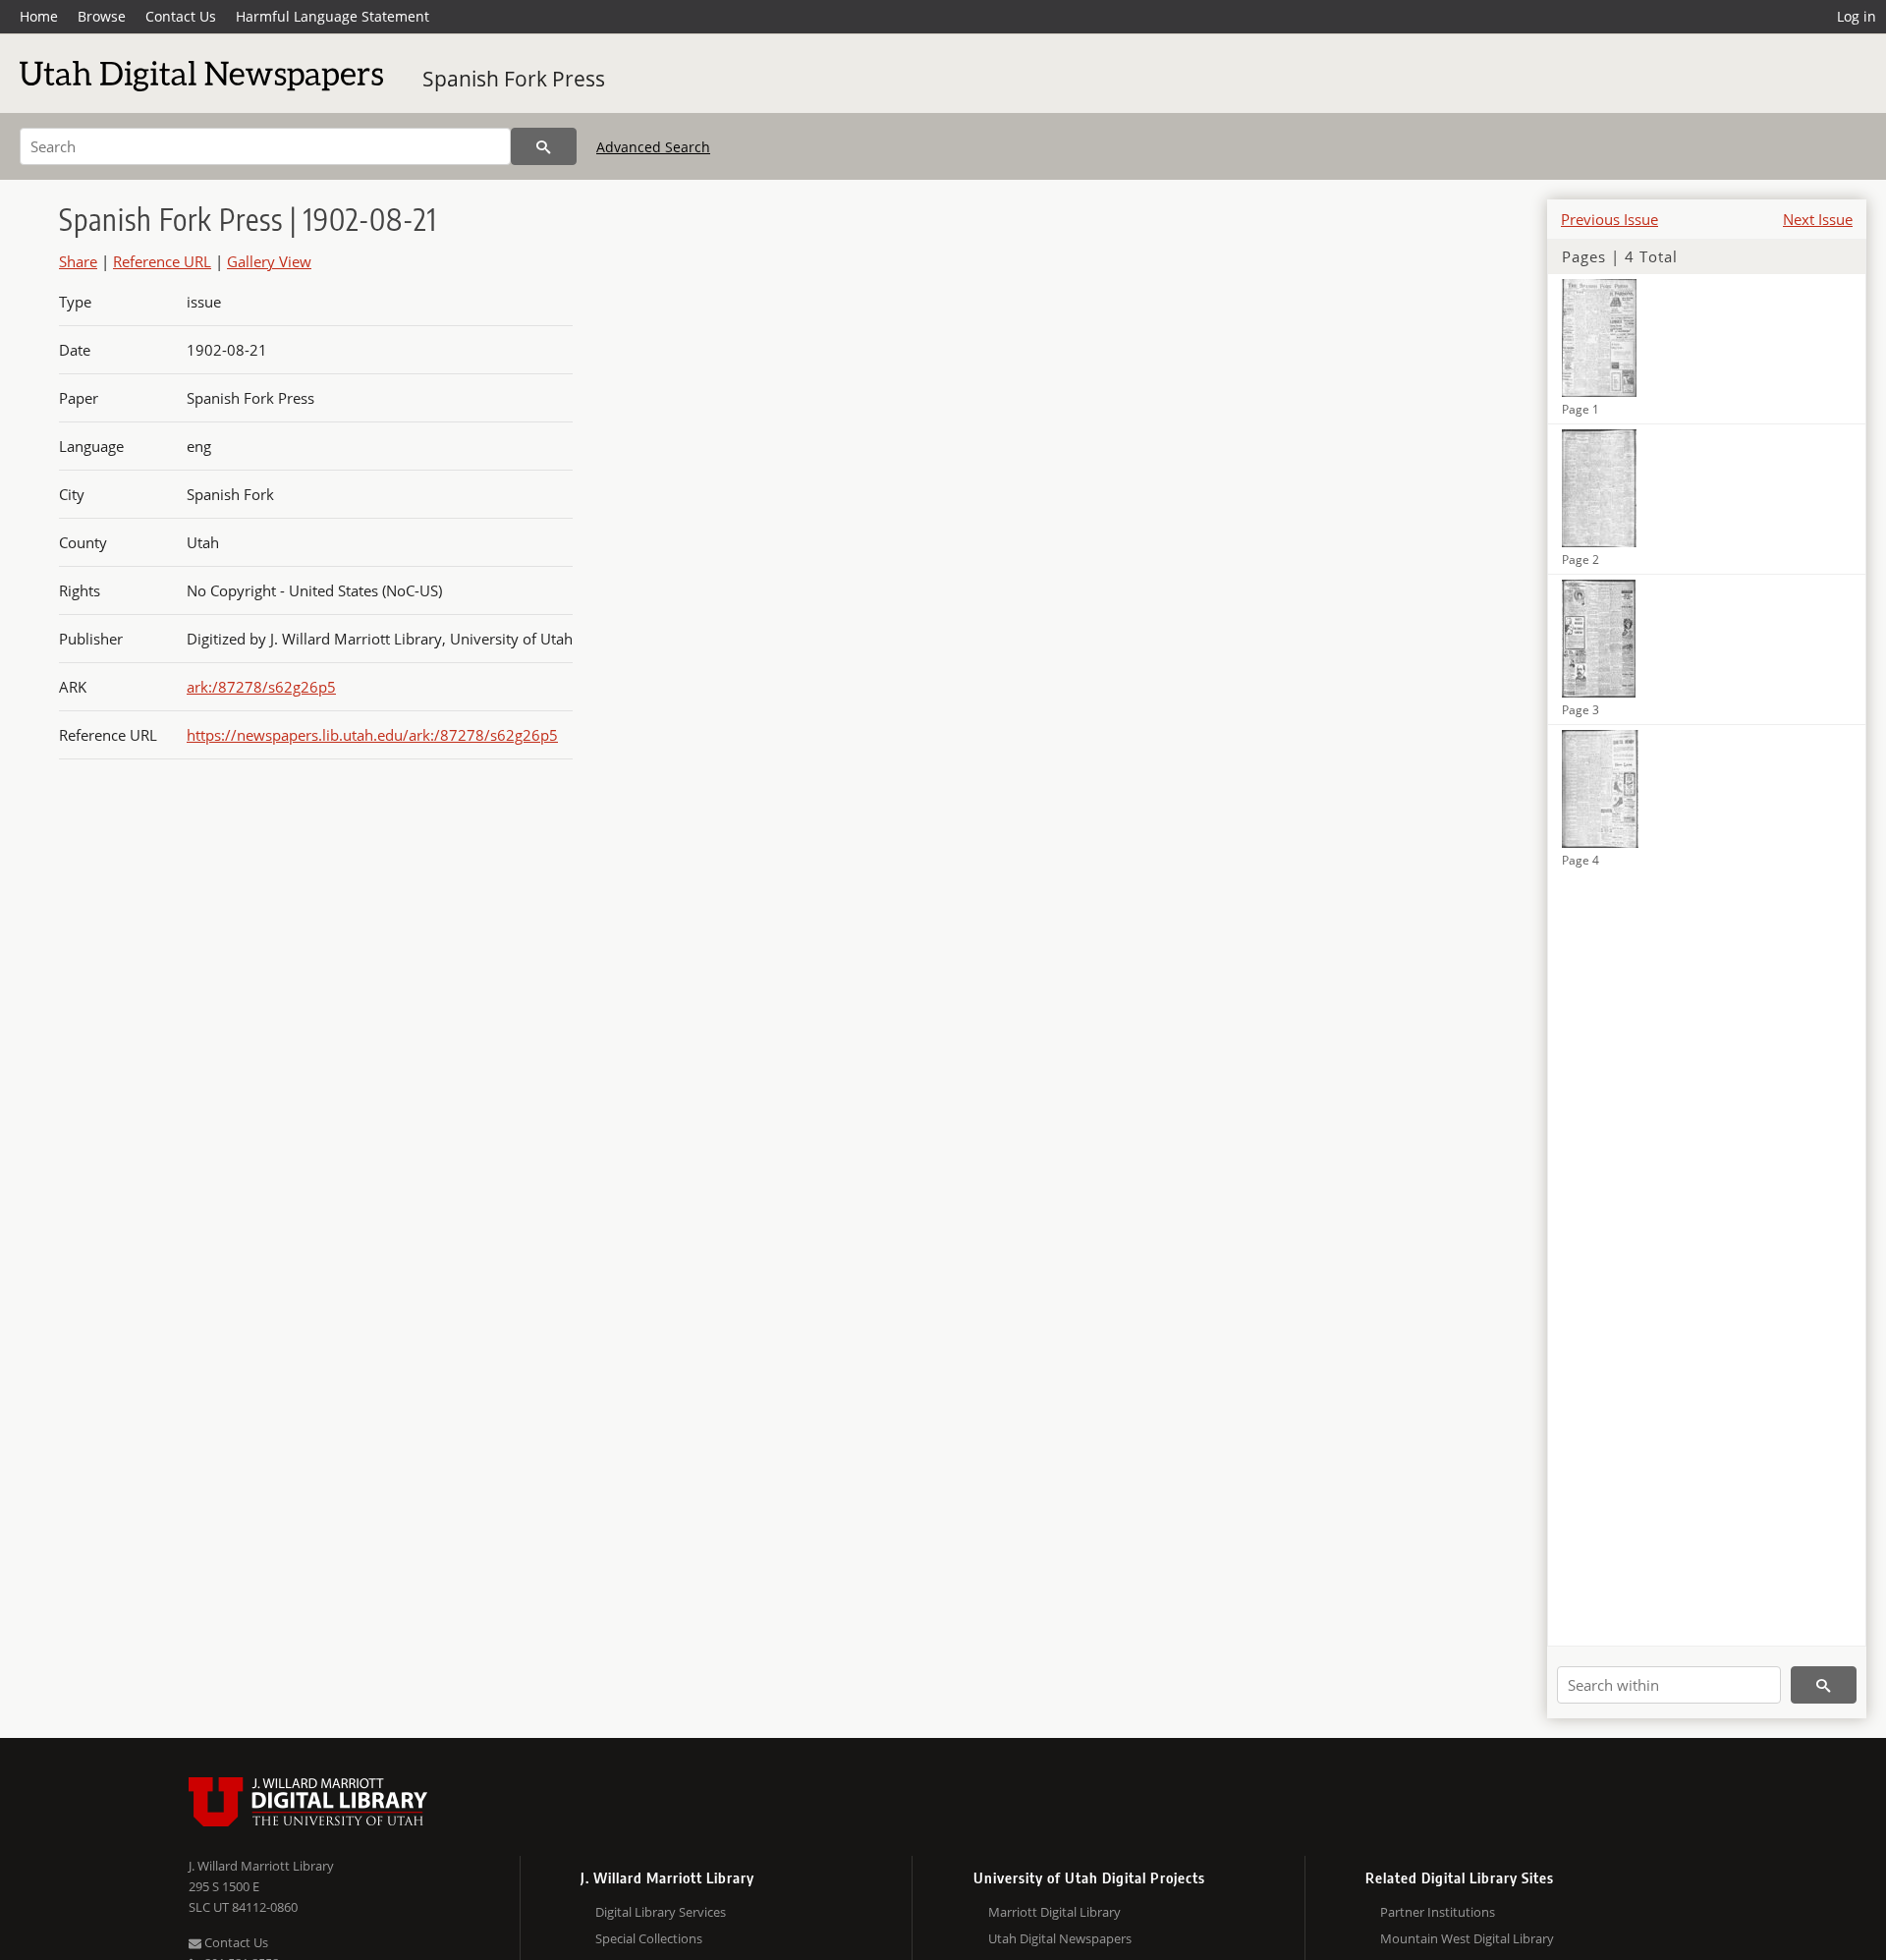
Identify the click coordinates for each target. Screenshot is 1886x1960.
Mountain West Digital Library (1467, 1938)
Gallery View (269, 261)
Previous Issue (1609, 219)
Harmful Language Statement (333, 16)
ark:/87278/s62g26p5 (261, 687)
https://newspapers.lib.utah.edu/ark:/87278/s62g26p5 (372, 735)
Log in (1857, 16)
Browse (102, 16)
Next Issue (1818, 219)
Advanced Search (653, 147)
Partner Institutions (1438, 1912)
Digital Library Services (661, 1912)
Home (39, 16)
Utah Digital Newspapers (1060, 1938)
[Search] (544, 146)
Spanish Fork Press (514, 79)
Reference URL (162, 261)
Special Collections (649, 1938)
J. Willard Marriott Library (261, 1866)
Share (78, 261)
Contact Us (181, 16)
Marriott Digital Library (1054, 1912)
